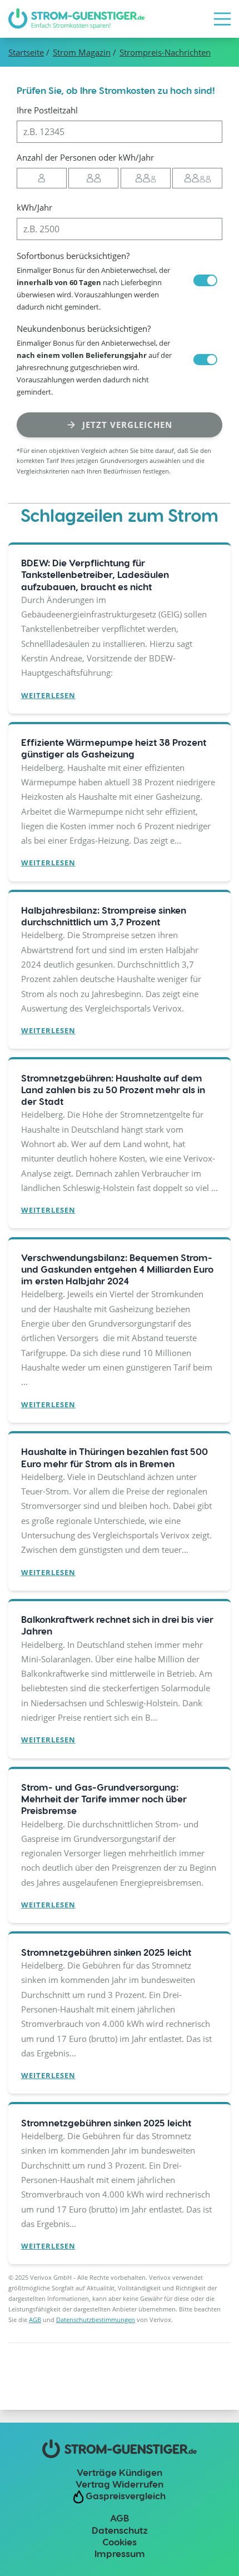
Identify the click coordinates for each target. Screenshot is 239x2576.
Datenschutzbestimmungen (96, 2320)
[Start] (76, 19)
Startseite (26, 52)
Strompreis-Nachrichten (165, 52)
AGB (35, 2320)
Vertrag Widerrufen (120, 2484)
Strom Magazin (82, 52)
